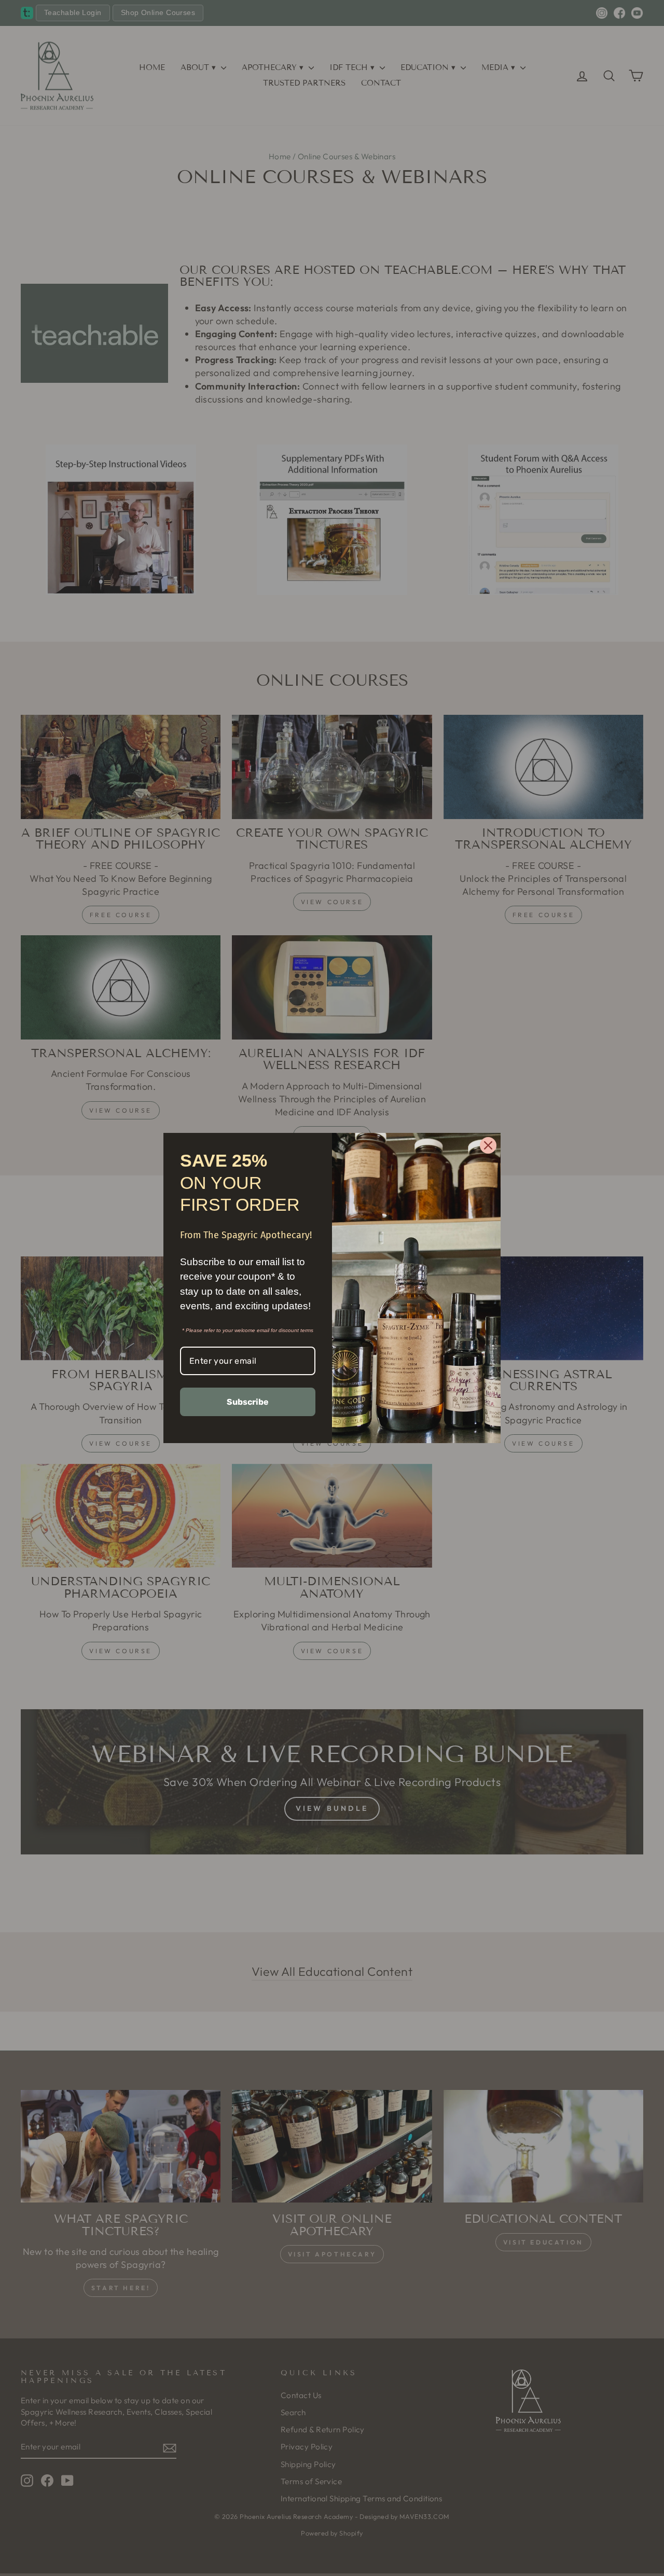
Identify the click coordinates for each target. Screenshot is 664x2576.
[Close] (488, 1145)
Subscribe (248, 1402)
